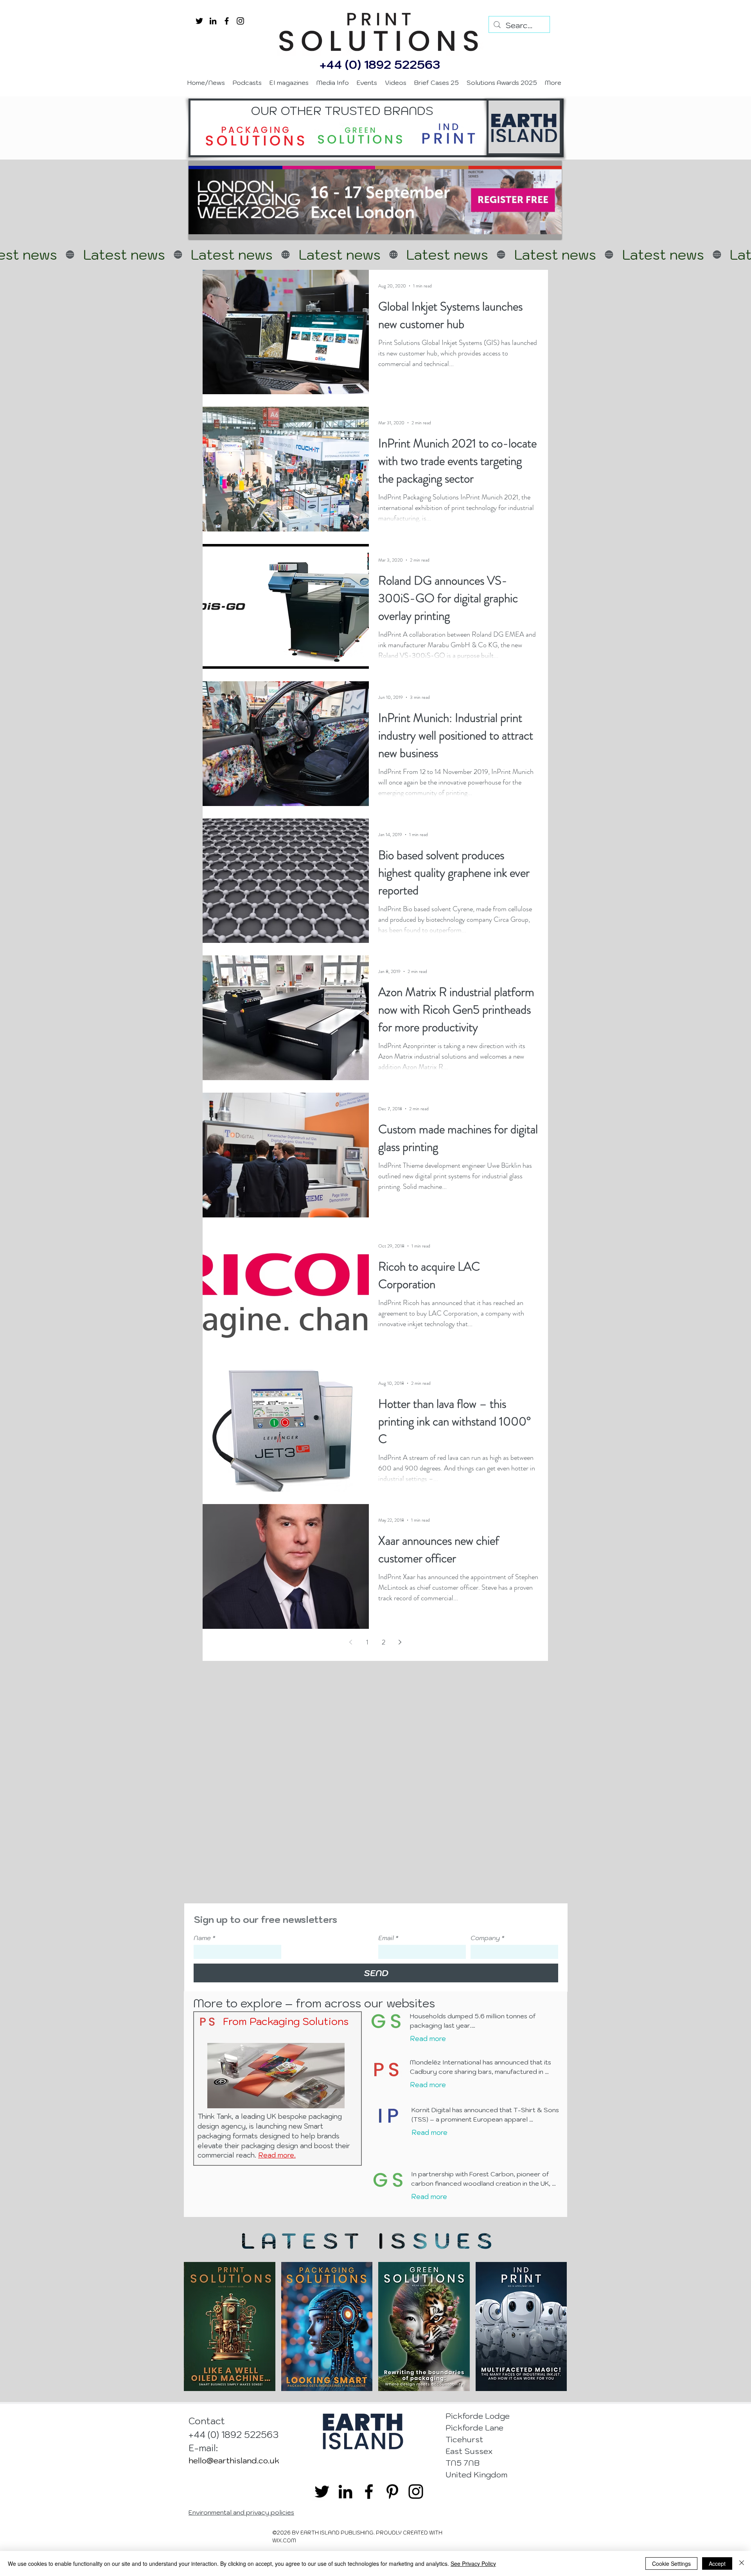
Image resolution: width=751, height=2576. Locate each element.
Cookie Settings (671, 2563)
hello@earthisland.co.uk (234, 2461)
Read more (428, 2039)
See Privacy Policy (473, 2563)
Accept (717, 2563)
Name (204, 1938)
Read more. (277, 2155)
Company (487, 1938)
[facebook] (227, 21)
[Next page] (400, 1642)
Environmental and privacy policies (241, 2512)
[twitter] (199, 21)
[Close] (742, 2563)
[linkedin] (213, 21)
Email (388, 1938)
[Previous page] (351, 1642)
